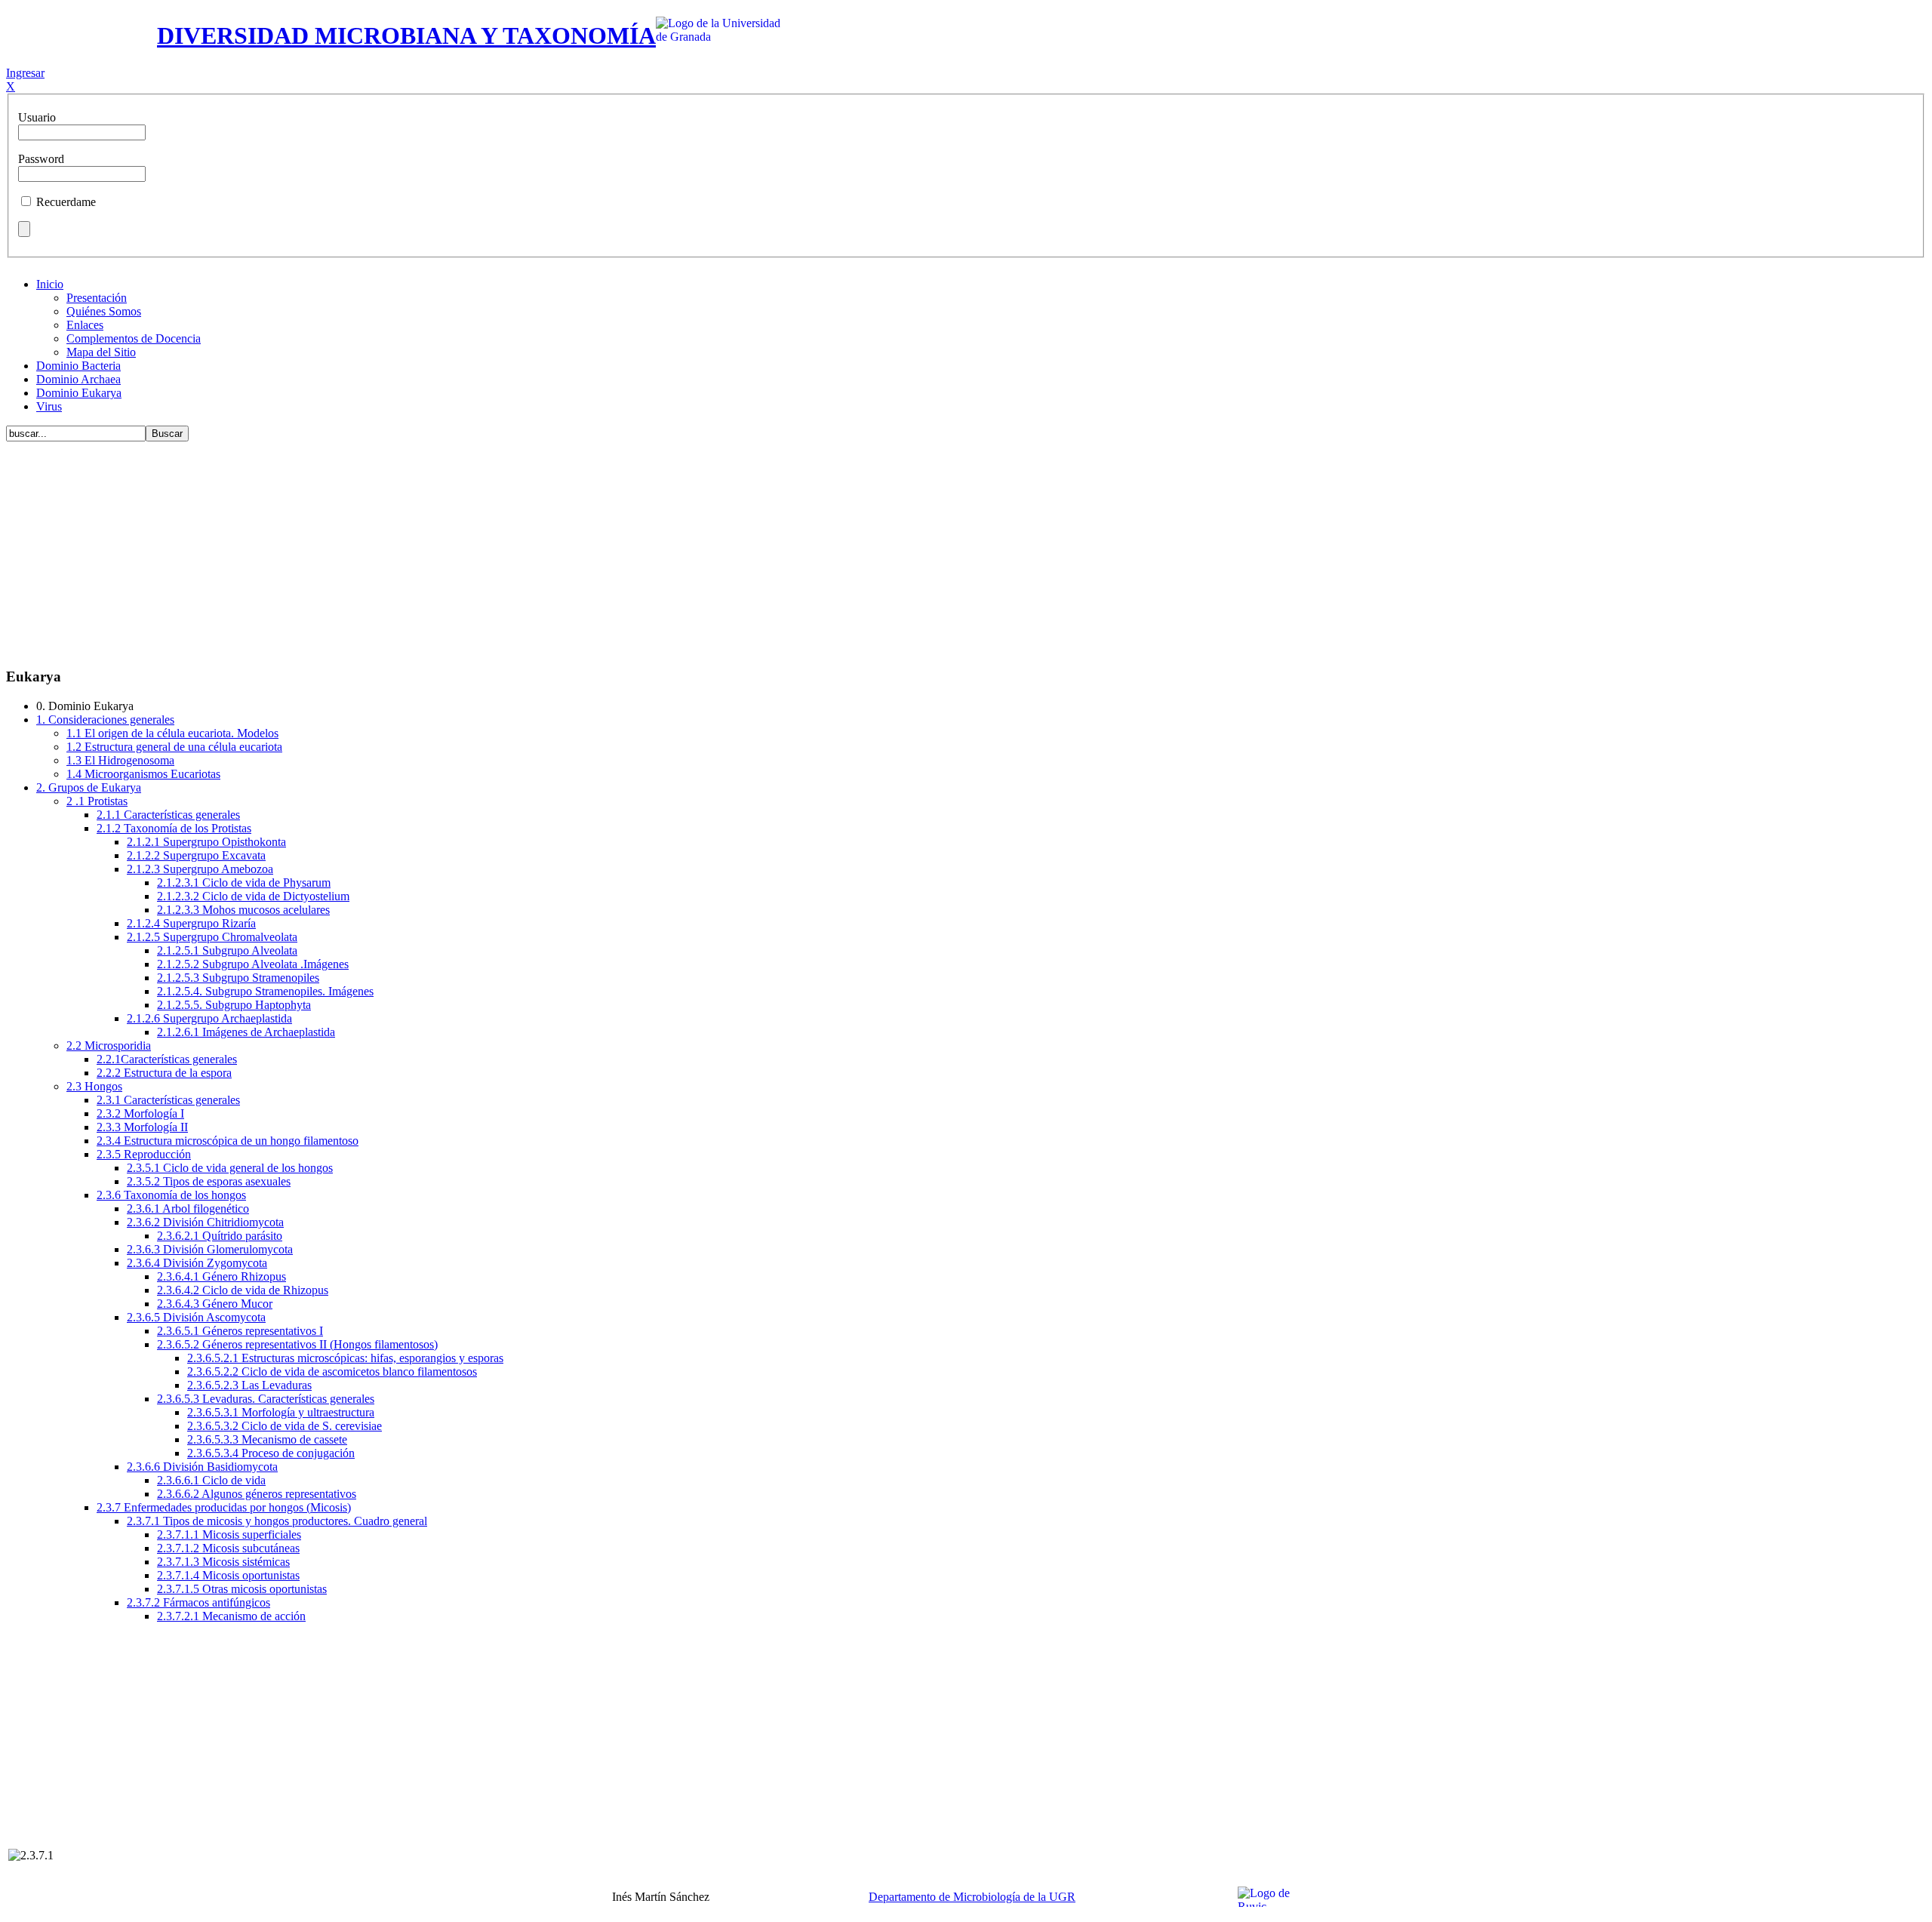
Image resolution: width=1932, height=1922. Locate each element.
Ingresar (25, 73)
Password (41, 159)
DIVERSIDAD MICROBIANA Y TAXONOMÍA (406, 35)
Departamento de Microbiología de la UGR (972, 1897)
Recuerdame (66, 202)
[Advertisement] (966, 549)
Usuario (37, 117)
